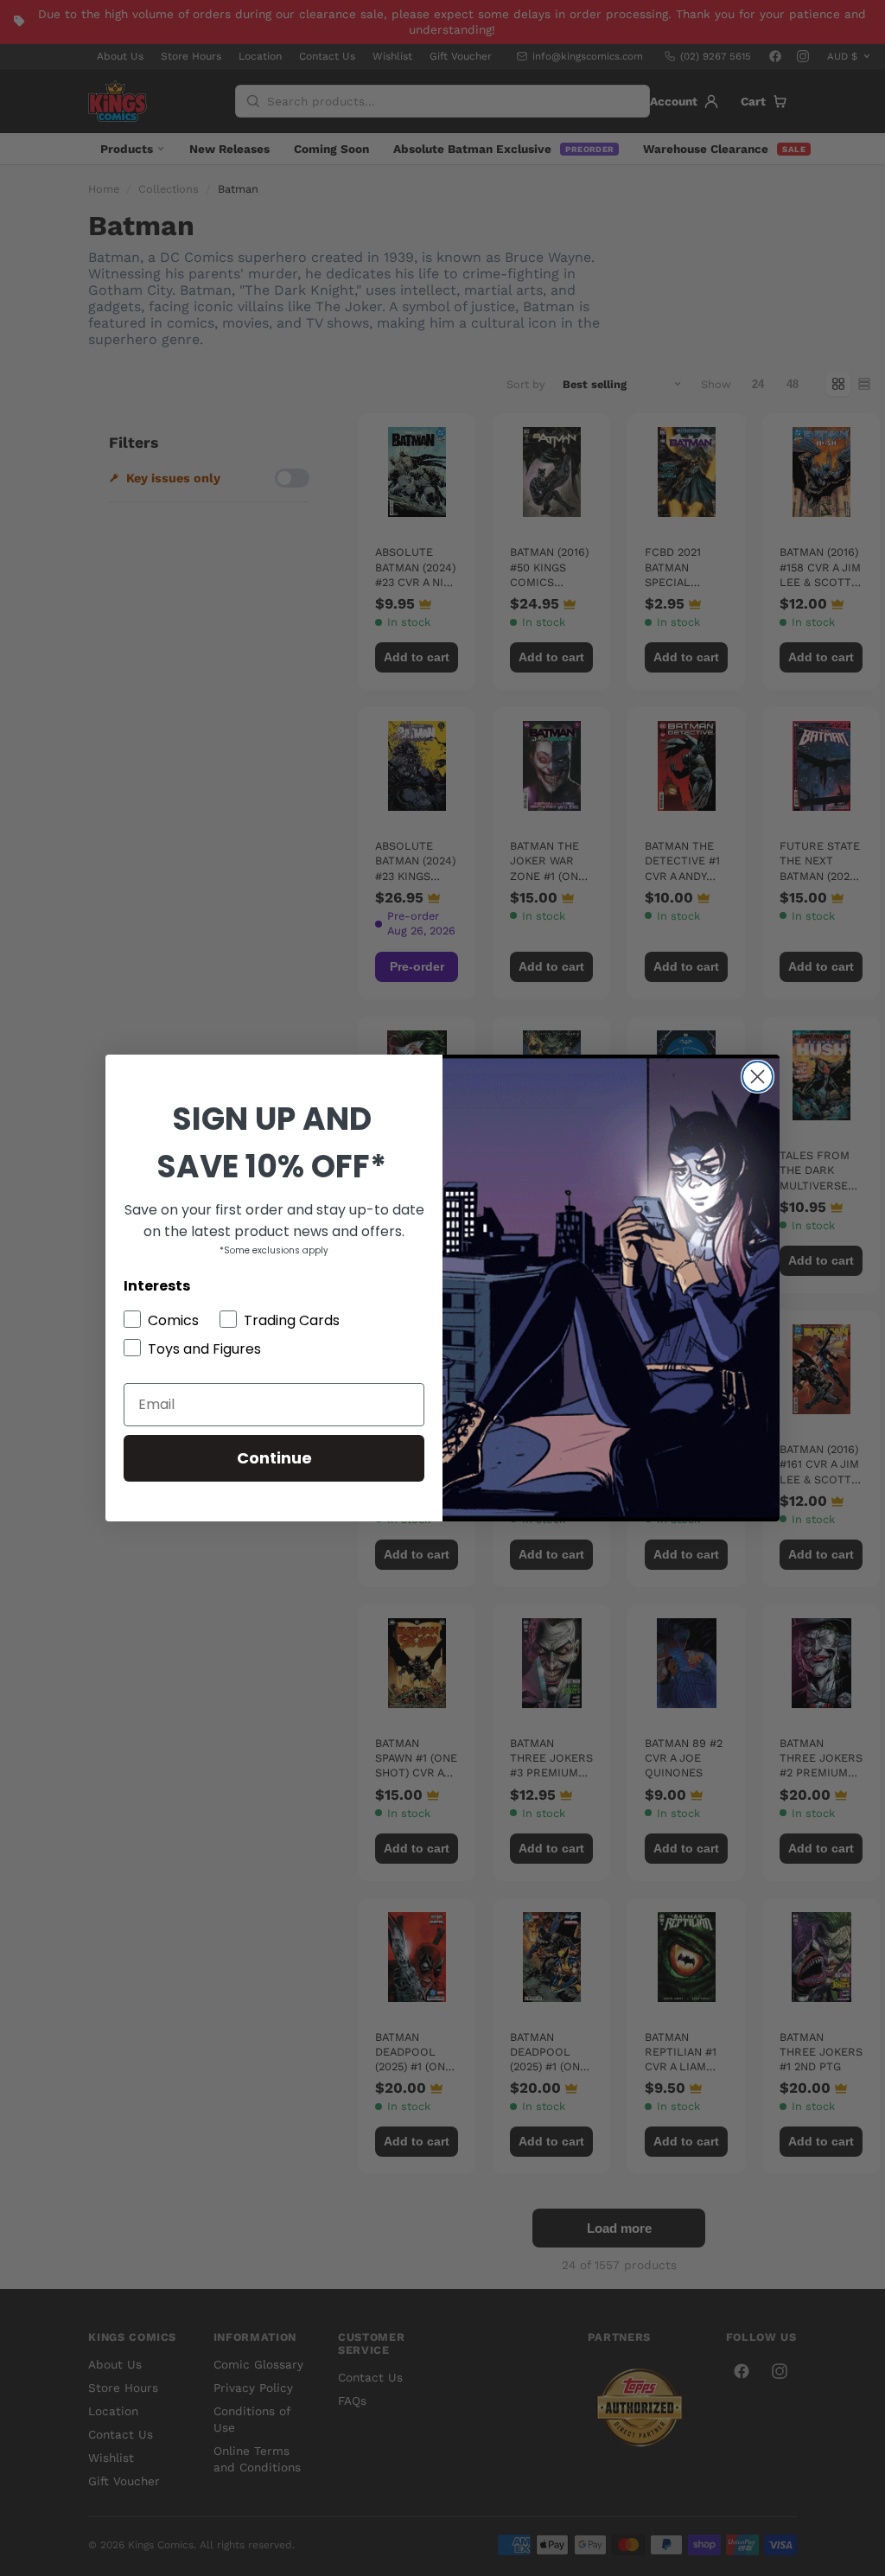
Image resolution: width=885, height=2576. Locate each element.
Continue (274, 1458)
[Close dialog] (758, 1077)
